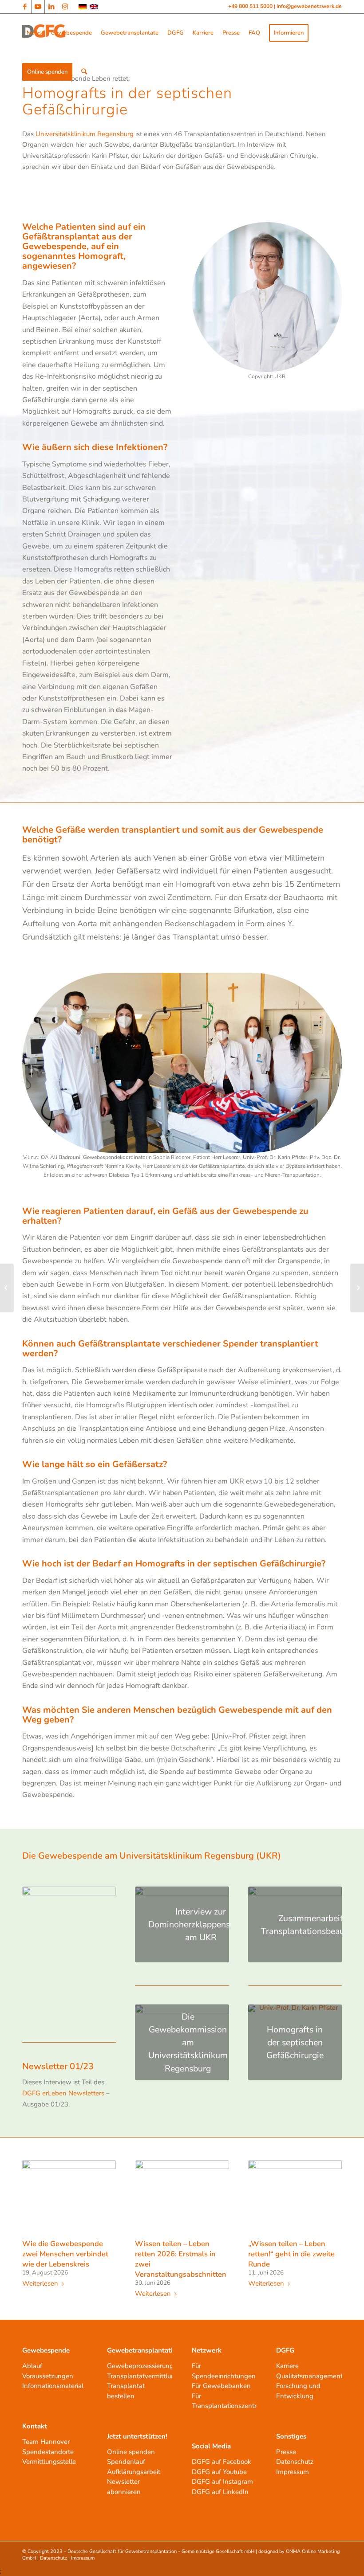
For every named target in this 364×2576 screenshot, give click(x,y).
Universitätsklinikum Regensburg (85, 134)
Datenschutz (295, 2462)
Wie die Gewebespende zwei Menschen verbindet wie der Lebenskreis (65, 2254)
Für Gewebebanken (221, 2386)
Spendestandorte (48, 2452)
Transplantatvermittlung (143, 2376)
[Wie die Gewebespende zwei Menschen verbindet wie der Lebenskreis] (69, 2198)
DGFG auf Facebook (222, 2462)
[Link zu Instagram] (65, 7)
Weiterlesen (40, 2284)
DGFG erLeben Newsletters (63, 2093)
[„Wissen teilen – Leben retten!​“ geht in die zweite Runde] (295, 2198)
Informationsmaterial (53, 2386)
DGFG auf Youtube (219, 2472)
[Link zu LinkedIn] (51, 7)
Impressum (293, 2472)
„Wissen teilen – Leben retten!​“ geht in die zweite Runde (291, 2254)
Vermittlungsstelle (49, 2462)
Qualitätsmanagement (309, 2376)
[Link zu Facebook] (25, 7)
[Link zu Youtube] (38, 7)
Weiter (328, 2212)
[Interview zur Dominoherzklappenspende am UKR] (7, 1288)
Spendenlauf (126, 2462)
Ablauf (32, 2366)
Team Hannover (46, 2442)
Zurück (36, 2212)
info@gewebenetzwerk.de (309, 6)
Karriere (287, 2366)
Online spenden (131, 2452)
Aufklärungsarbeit (134, 2472)
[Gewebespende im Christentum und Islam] (357, 1288)
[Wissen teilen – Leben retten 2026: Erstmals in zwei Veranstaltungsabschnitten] (182, 2198)
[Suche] (84, 72)
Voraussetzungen (48, 2376)
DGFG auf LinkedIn (220, 2492)
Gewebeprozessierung (140, 2366)
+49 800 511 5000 (251, 6)
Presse (286, 2452)
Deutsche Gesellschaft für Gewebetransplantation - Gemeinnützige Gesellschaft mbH (161, 2551)
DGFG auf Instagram (222, 2482)
